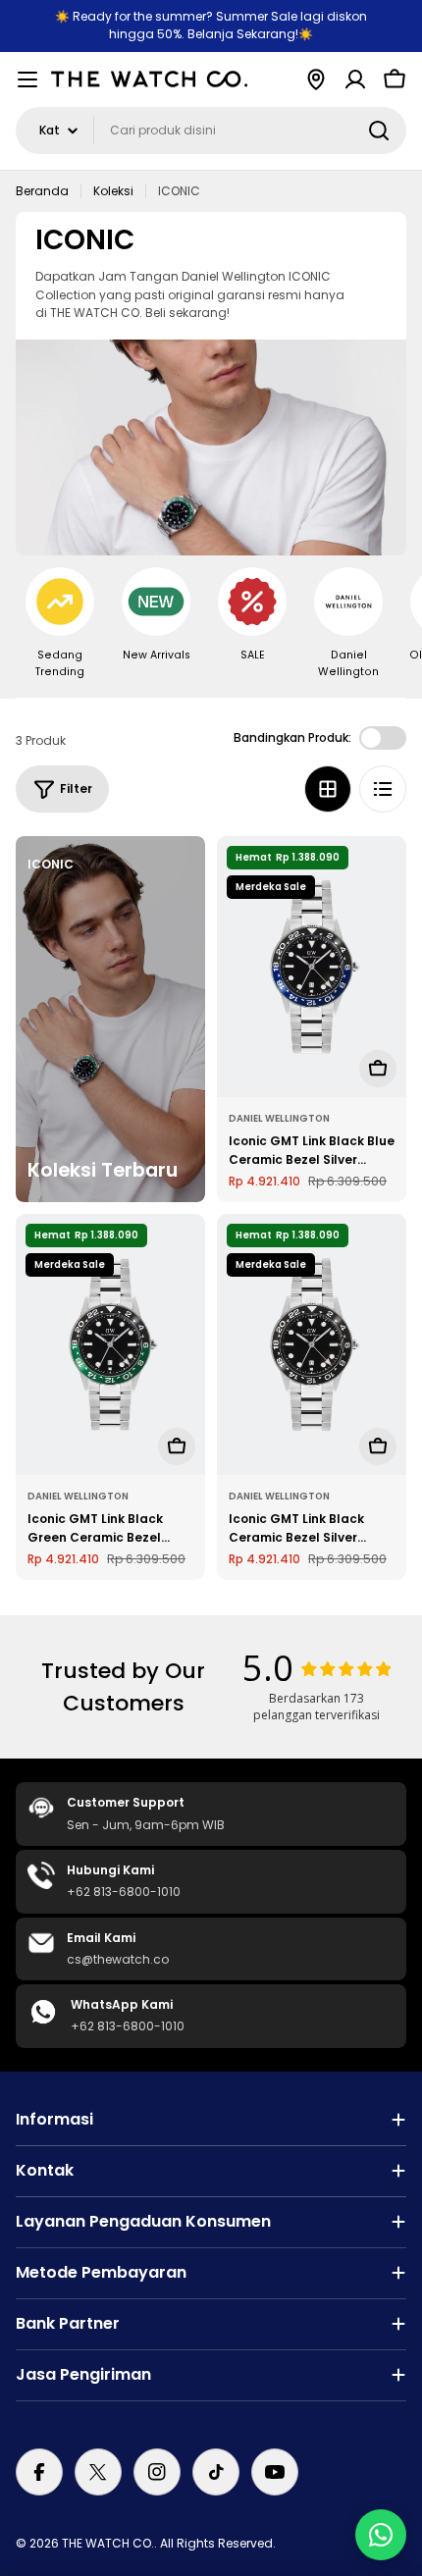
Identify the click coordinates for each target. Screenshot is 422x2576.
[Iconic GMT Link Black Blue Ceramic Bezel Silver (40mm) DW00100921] (312, 967)
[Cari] (379, 131)
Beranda (42, 191)
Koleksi (113, 191)
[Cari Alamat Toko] (316, 79)
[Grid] (328, 789)
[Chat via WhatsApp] (381, 2535)
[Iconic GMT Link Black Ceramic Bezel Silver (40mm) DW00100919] (312, 1344)
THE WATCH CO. (108, 2543)
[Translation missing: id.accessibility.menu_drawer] (27, 79)
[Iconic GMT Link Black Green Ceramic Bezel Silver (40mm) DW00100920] (110, 1344)
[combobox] (211, 131)
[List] (383, 789)
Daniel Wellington (279, 1118)
